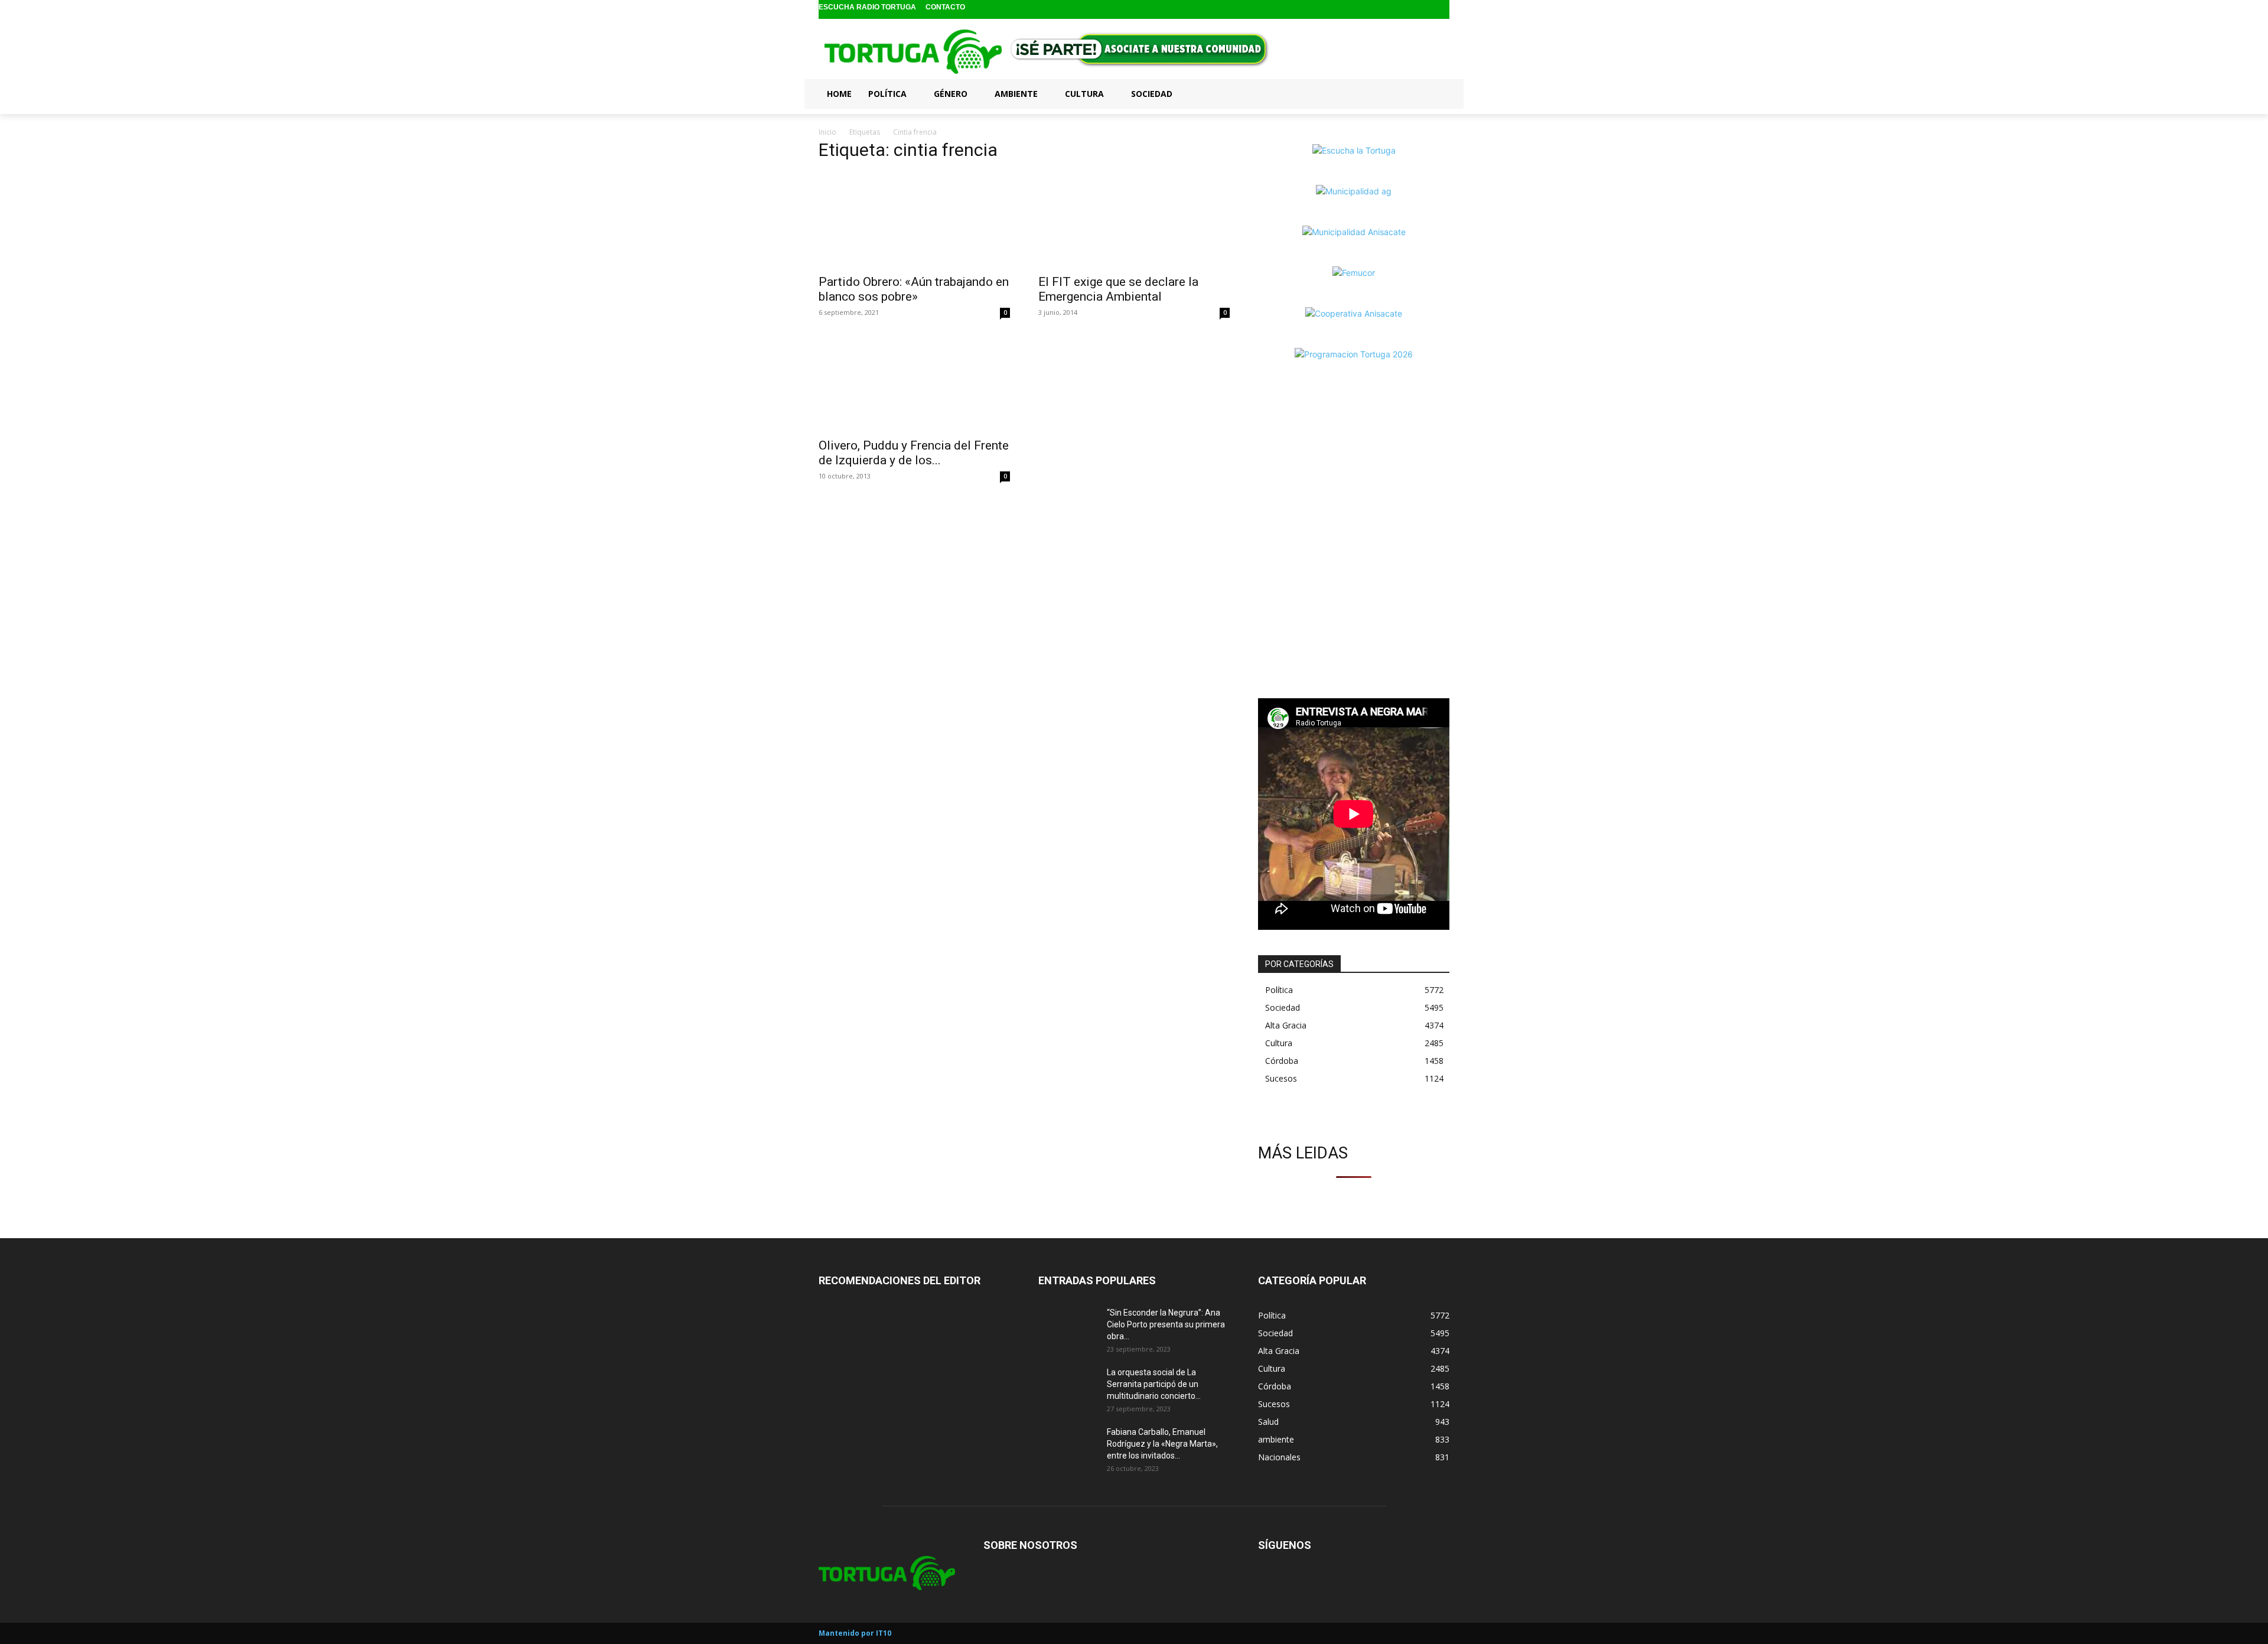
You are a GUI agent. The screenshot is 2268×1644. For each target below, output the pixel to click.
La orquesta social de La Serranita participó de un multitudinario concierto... (1154, 1384)
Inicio (827, 132)
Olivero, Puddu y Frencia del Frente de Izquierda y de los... (914, 453)
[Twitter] (1441, 10)
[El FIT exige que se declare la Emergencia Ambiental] (1134, 220)
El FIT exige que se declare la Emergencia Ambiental (1118, 289)
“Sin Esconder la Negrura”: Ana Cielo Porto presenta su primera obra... (1166, 1324)
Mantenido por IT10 (855, 1633)
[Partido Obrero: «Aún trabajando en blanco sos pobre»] (914, 220)
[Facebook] (1404, 10)
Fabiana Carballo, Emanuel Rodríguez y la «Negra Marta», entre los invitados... (1162, 1444)
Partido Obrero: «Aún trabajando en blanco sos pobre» (914, 289)
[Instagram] (1423, 10)
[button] (1435, 93)
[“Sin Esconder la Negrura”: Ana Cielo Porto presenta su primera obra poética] (1068, 1327)
